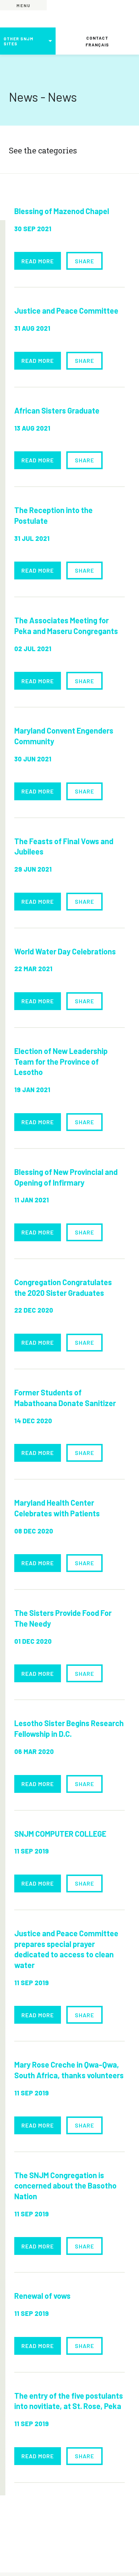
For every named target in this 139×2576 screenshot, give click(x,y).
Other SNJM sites (19, 41)
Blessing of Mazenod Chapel (62, 211)
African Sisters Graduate (57, 410)
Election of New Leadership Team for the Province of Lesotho (61, 1061)
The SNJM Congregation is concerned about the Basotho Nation (65, 2185)
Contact (97, 38)
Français (97, 45)
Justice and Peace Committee (66, 310)
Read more (38, 261)
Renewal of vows (42, 2296)
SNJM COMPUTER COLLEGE (60, 1834)
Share (84, 261)
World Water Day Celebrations (65, 951)
